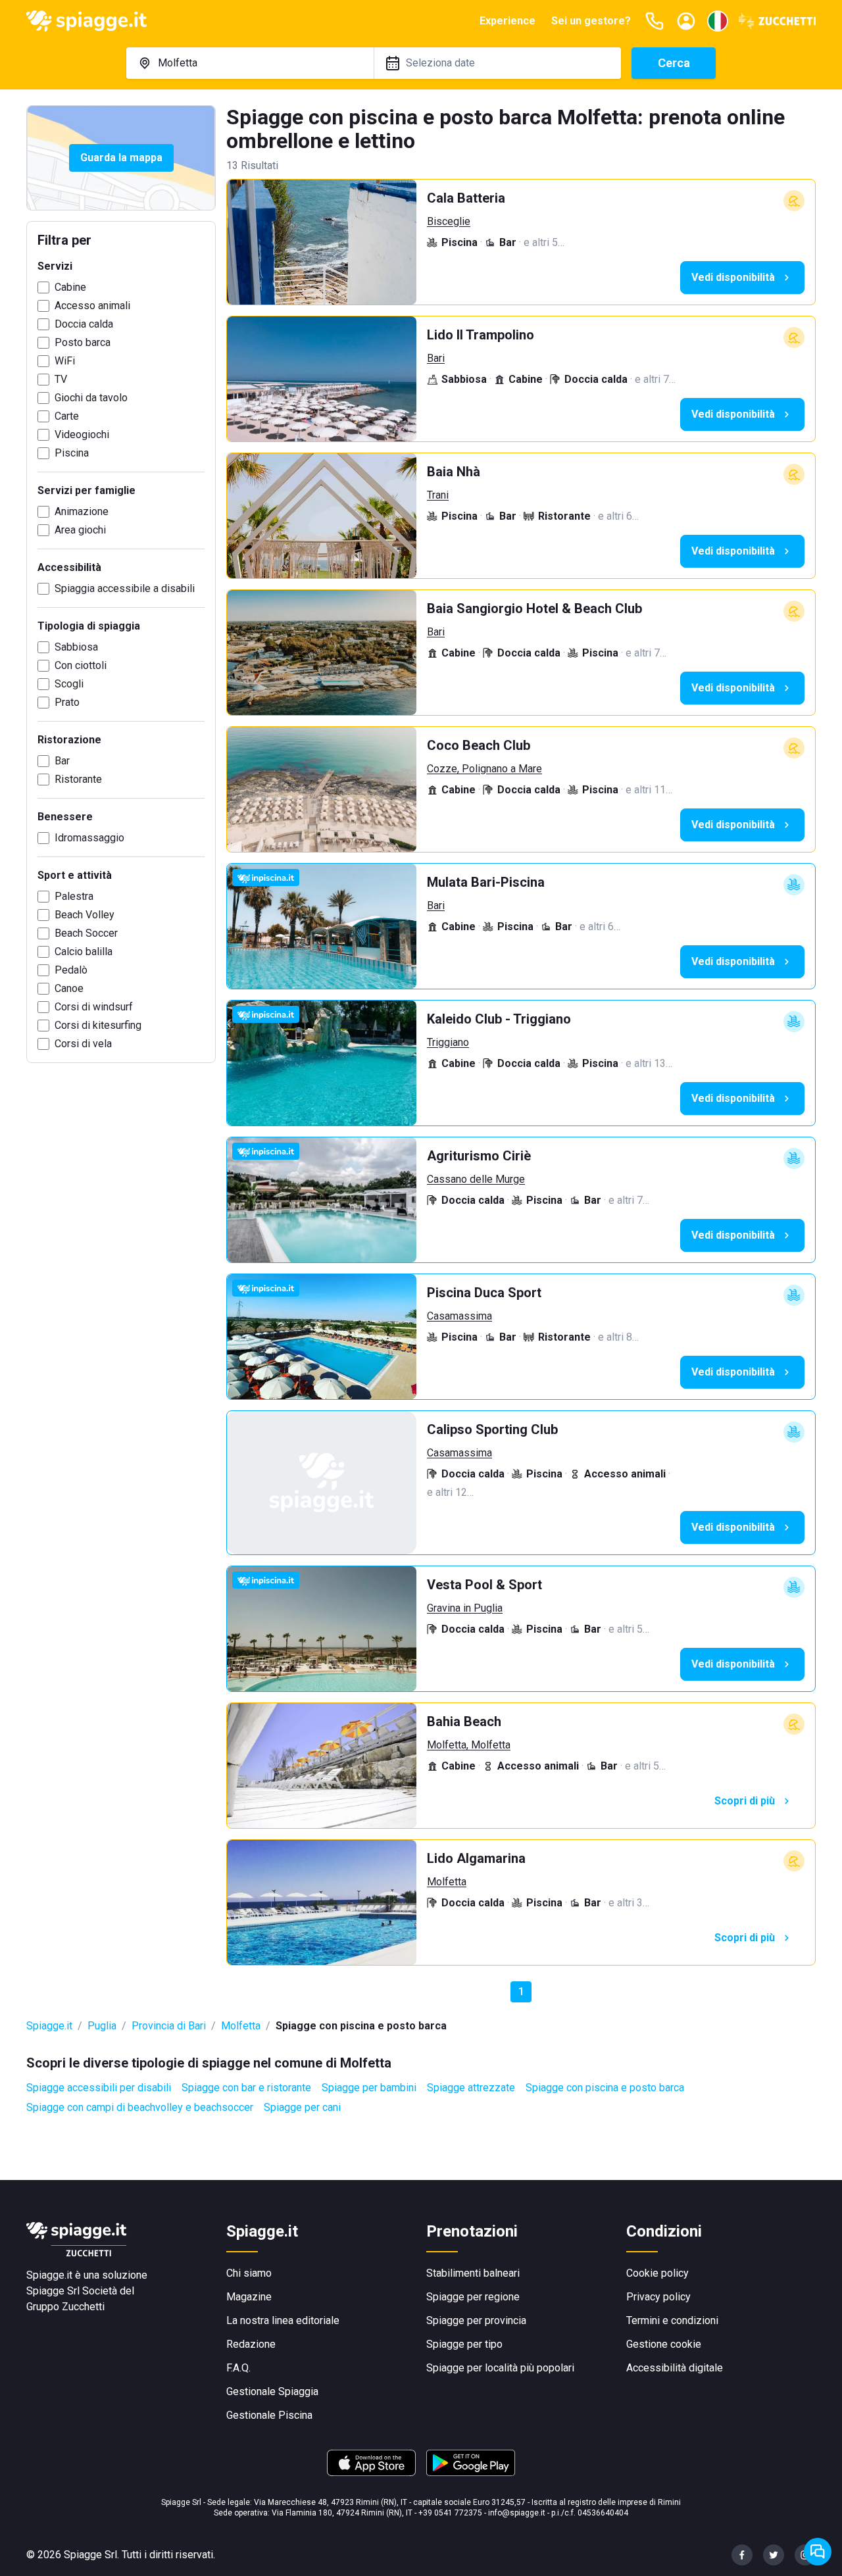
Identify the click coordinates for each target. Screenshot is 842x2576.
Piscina (72, 453)
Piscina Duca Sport (484, 1293)
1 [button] (521, 1992)
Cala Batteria (466, 198)
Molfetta (447, 1882)
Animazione (82, 511)
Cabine (70, 287)
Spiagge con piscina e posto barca (605, 2088)
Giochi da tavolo (91, 398)
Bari (436, 358)
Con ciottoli (81, 665)
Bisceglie (449, 221)
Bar (62, 761)
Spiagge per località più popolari (500, 2368)
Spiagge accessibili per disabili (99, 2088)
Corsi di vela (83, 1044)
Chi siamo (249, 2273)
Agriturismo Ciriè (479, 1156)
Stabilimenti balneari (473, 2273)
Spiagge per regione (473, 2297)
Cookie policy (657, 2273)
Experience (508, 21)
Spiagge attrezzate (471, 2088)
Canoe (69, 988)
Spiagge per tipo (464, 2344)
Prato (67, 702)
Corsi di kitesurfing (98, 1025)
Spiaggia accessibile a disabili (125, 588)
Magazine (249, 2297)
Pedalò (71, 970)
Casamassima (459, 1316)
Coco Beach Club (479, 745)
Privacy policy (658, 2297)
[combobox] (250, 63)
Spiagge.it (49, 2026)
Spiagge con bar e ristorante (246, 2088)
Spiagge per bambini (369, 2088)
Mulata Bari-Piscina (486, 882)
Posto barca (83, 342)
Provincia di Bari (169, 2026)
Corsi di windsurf (94, 1007)
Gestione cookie (664, 2344)
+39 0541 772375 (450, 2513)
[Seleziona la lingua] (718, 21)
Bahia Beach (464, 1721)
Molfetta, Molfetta (469, 1745)
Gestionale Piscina (269, 2415)
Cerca (674, 63)
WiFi (65, 361)
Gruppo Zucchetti (65, 2307)
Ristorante (78, 779)
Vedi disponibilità (733, 277)
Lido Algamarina (476, 1858)
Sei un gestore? (591, 21)
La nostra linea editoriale (283, 2320)
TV (61, 379)
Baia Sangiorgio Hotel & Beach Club (534, 608)
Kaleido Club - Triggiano (499, 1019)
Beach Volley (85, 915)
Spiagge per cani (302, 2107)
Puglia (102, 2026)
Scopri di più (745, 1801)
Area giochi (80, 530)
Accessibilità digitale (675, 2368)
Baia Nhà (454, 472)
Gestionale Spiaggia (272, 2391)
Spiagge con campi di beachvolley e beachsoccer (140, 2107)
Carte (67, 416)
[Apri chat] (818, 2552)
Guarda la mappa (121, 158)
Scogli (69, 684)
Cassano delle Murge (476, 1179)
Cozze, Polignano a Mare (484, 769)
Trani (438, 495)
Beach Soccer (86, 933)
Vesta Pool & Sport (484, 1585)
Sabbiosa (76, 647)
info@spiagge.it (517, 2513)
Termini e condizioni (672, 2320)
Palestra (74, 896)
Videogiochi (82, 434)
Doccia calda (84, 324)
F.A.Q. (238, 2368)
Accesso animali (92, 306)
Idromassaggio (89, 838)
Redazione (251, 2344)
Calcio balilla (84, 952)
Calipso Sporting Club (492, 1429)
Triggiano (448, 1042)
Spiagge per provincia (476, 2320)
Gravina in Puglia (465, 1608)
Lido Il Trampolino (481, 335)
